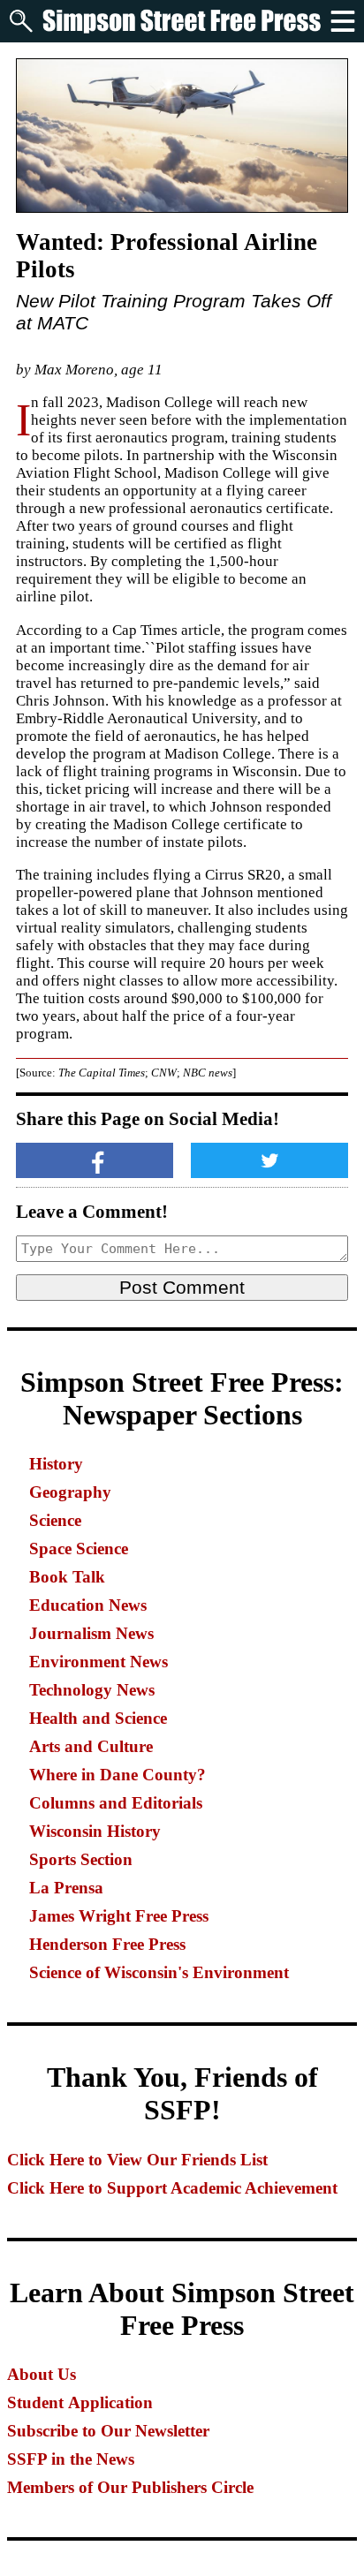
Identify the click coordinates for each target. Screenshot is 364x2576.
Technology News (92, 1690)
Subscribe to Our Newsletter (108, 2431)
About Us (42, 2374)
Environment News (99, 1662)
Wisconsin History (95, 1831)
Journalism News (91, 1633)
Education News (88, 1605)
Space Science (79, 1549)
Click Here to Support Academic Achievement (172, 2188)
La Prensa (66, 1888)
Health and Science (98, 1718)
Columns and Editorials (116, 1803)
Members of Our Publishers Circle (130, 2487)
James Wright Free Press (119, 1916)
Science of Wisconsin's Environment (159, 1972)
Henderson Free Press (107, 1944)
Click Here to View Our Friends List (137, 2160)
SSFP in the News (71, 2459)
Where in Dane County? (118, 1775)
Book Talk (67, 1577)
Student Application (80, 2402)
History (56, 1464)
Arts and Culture (91, 1746)
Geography (70, 1492)
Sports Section (81, 1859)
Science (55, 1520)
